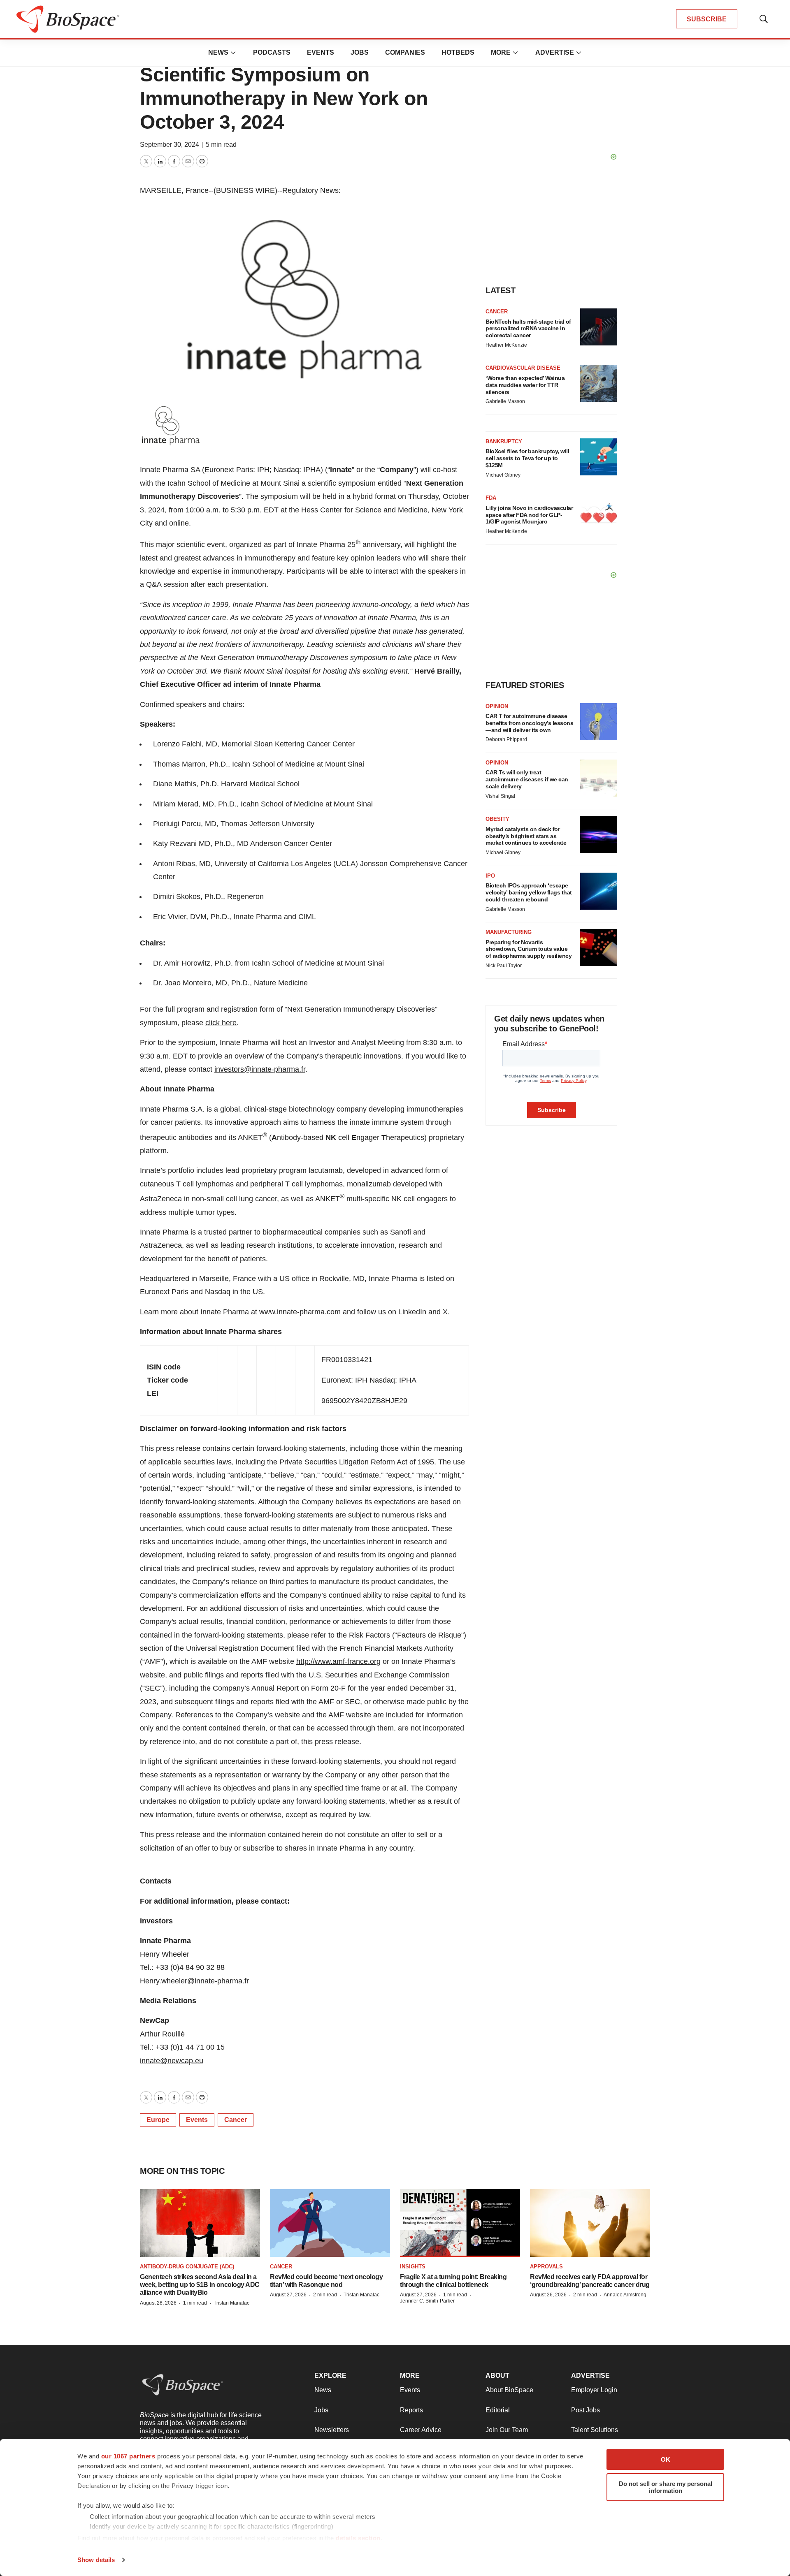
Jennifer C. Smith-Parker (427, 2301)
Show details (96, 2560)
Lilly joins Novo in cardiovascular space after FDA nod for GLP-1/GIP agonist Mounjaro (529, 515)
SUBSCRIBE (707, 19)
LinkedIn (412, 1312)
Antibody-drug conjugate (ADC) (187, 2267)
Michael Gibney (503, 475)
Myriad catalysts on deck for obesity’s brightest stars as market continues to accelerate (526, 836)
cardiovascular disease (523, 368)
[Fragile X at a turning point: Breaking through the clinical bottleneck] (460, 2223)
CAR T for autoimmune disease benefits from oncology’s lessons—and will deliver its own (529, 723)
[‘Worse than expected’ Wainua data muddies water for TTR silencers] (599, 383)
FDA (491, 498)
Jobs (360, 52)
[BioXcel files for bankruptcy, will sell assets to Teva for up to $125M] (599, 457)
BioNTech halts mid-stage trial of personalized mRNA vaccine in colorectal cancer (528, 329)
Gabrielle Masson (505, 401)
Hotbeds (458, 52)
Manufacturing (509, 932)
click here (221, 1023)
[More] (233, 53)
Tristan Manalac (231, 2303)
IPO (490, 876)
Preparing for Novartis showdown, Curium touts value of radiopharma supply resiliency (529, 949)
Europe (158, 2120)
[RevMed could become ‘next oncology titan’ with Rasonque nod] (330, 2223)
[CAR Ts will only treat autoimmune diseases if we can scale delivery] (599, 778)
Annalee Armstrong (625, 2295)
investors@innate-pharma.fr (260, 1069)
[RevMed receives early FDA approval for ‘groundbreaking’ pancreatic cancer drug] (590, 2223)
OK (666, 2459)
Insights (413, 2267)
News (218, 52)
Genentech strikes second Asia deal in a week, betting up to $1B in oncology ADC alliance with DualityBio (200, 2285)
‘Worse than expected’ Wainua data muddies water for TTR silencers (525, 385)
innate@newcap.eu (172, 2061)
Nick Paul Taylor (504, 966)
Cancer (236, 2120)
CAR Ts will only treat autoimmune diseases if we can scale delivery (527, 779)
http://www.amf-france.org (338, 1661)
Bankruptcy (504, 441)
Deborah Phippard (506, 739)
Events (321, 52)
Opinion (497, 706)
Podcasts (272, 52)
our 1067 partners (128, 2456)
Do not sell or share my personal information (666, 2487)
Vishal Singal (500, 796)
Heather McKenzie (506, 345)
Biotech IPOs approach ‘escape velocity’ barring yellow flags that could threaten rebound (529, 892)
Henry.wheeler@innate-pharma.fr (194, 1981)
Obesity (497, 819)
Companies (405, 52)
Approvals (546, 2267)
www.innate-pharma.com (300, 1312)
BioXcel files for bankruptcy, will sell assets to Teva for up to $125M (527, 458)
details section (358, 2538)
